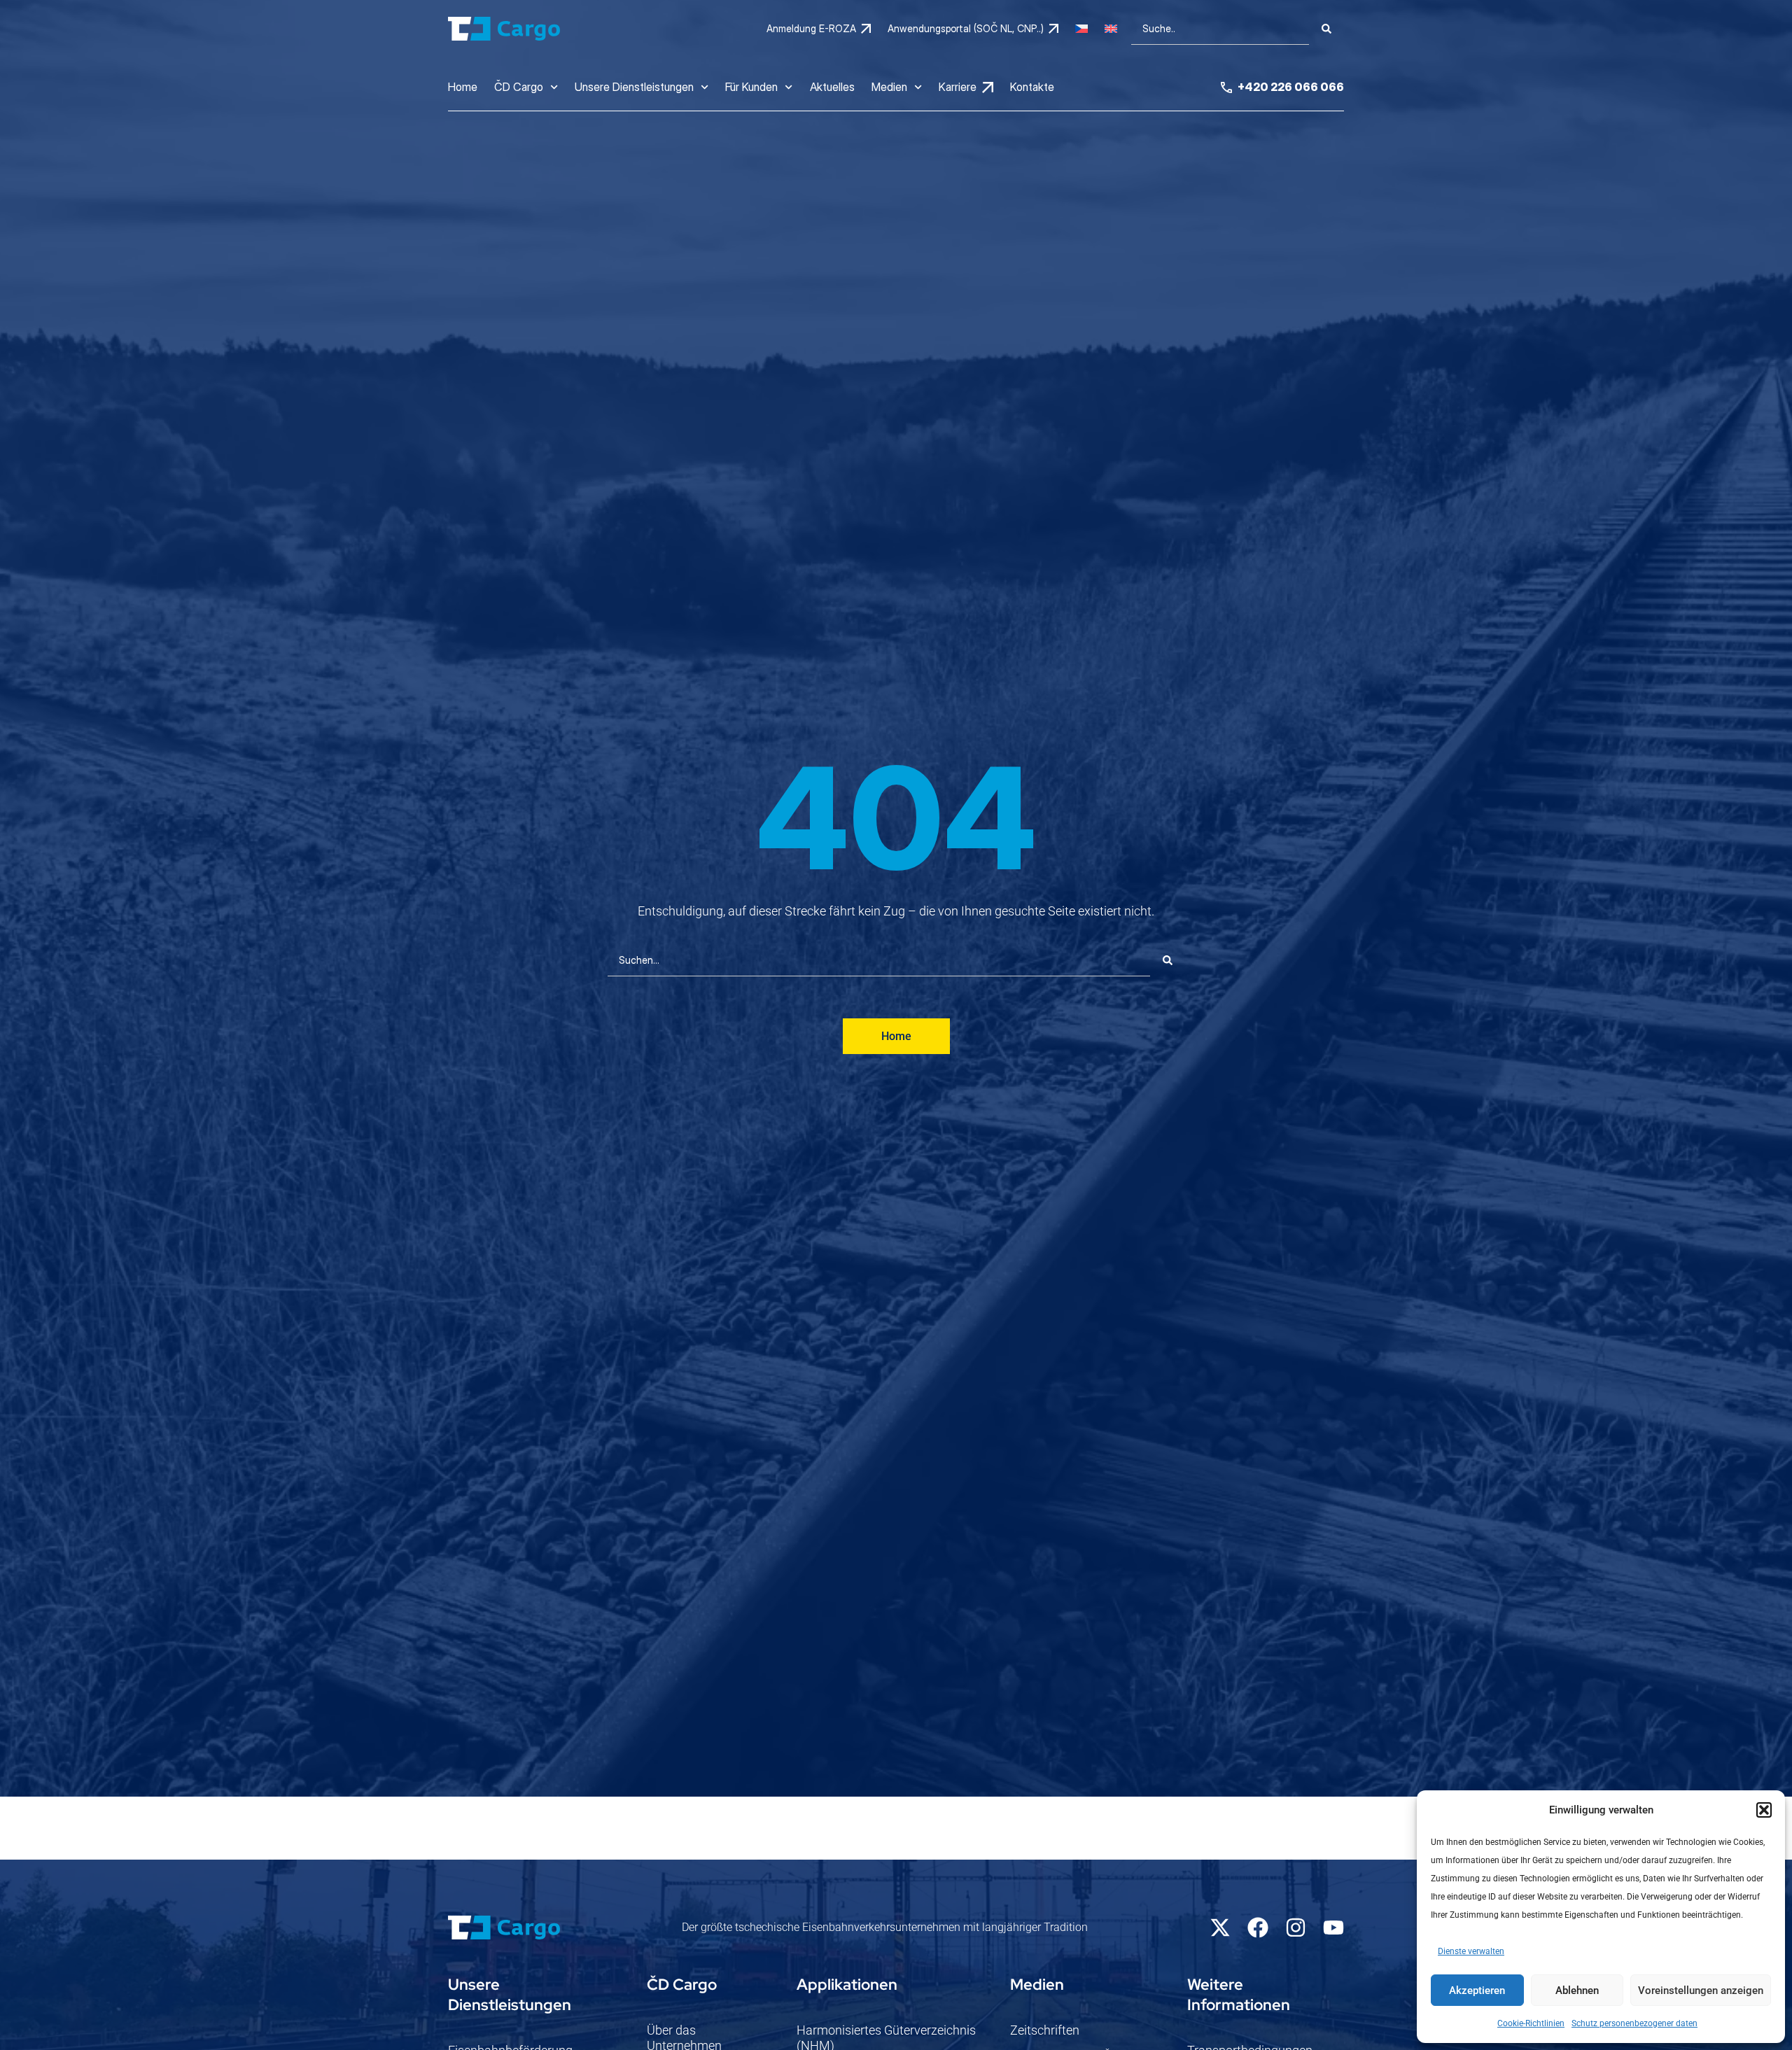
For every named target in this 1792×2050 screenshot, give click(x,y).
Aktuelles (832, 87)
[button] (1764, 1810)
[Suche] (1326, 29)
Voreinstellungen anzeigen (1701, 1991)
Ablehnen (1577, 1991)
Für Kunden (751, 87)
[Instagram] (1296, 1928)
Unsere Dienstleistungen (634, 87)
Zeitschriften (1045, 2030)
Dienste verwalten (1471, 1951)
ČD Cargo (519, 87)
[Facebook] (1258, 1928)
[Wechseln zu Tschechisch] (1081, 29)
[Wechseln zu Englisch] (1111, 29)
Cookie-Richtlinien (1531, 2023)
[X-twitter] (1220, 1928)
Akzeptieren (1477, 1991)
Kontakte (1032, 87)
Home (463, 87)
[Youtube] (1333, 1928)
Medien (889, 87)
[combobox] (1220, 29)
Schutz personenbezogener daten (1634, 2023)
